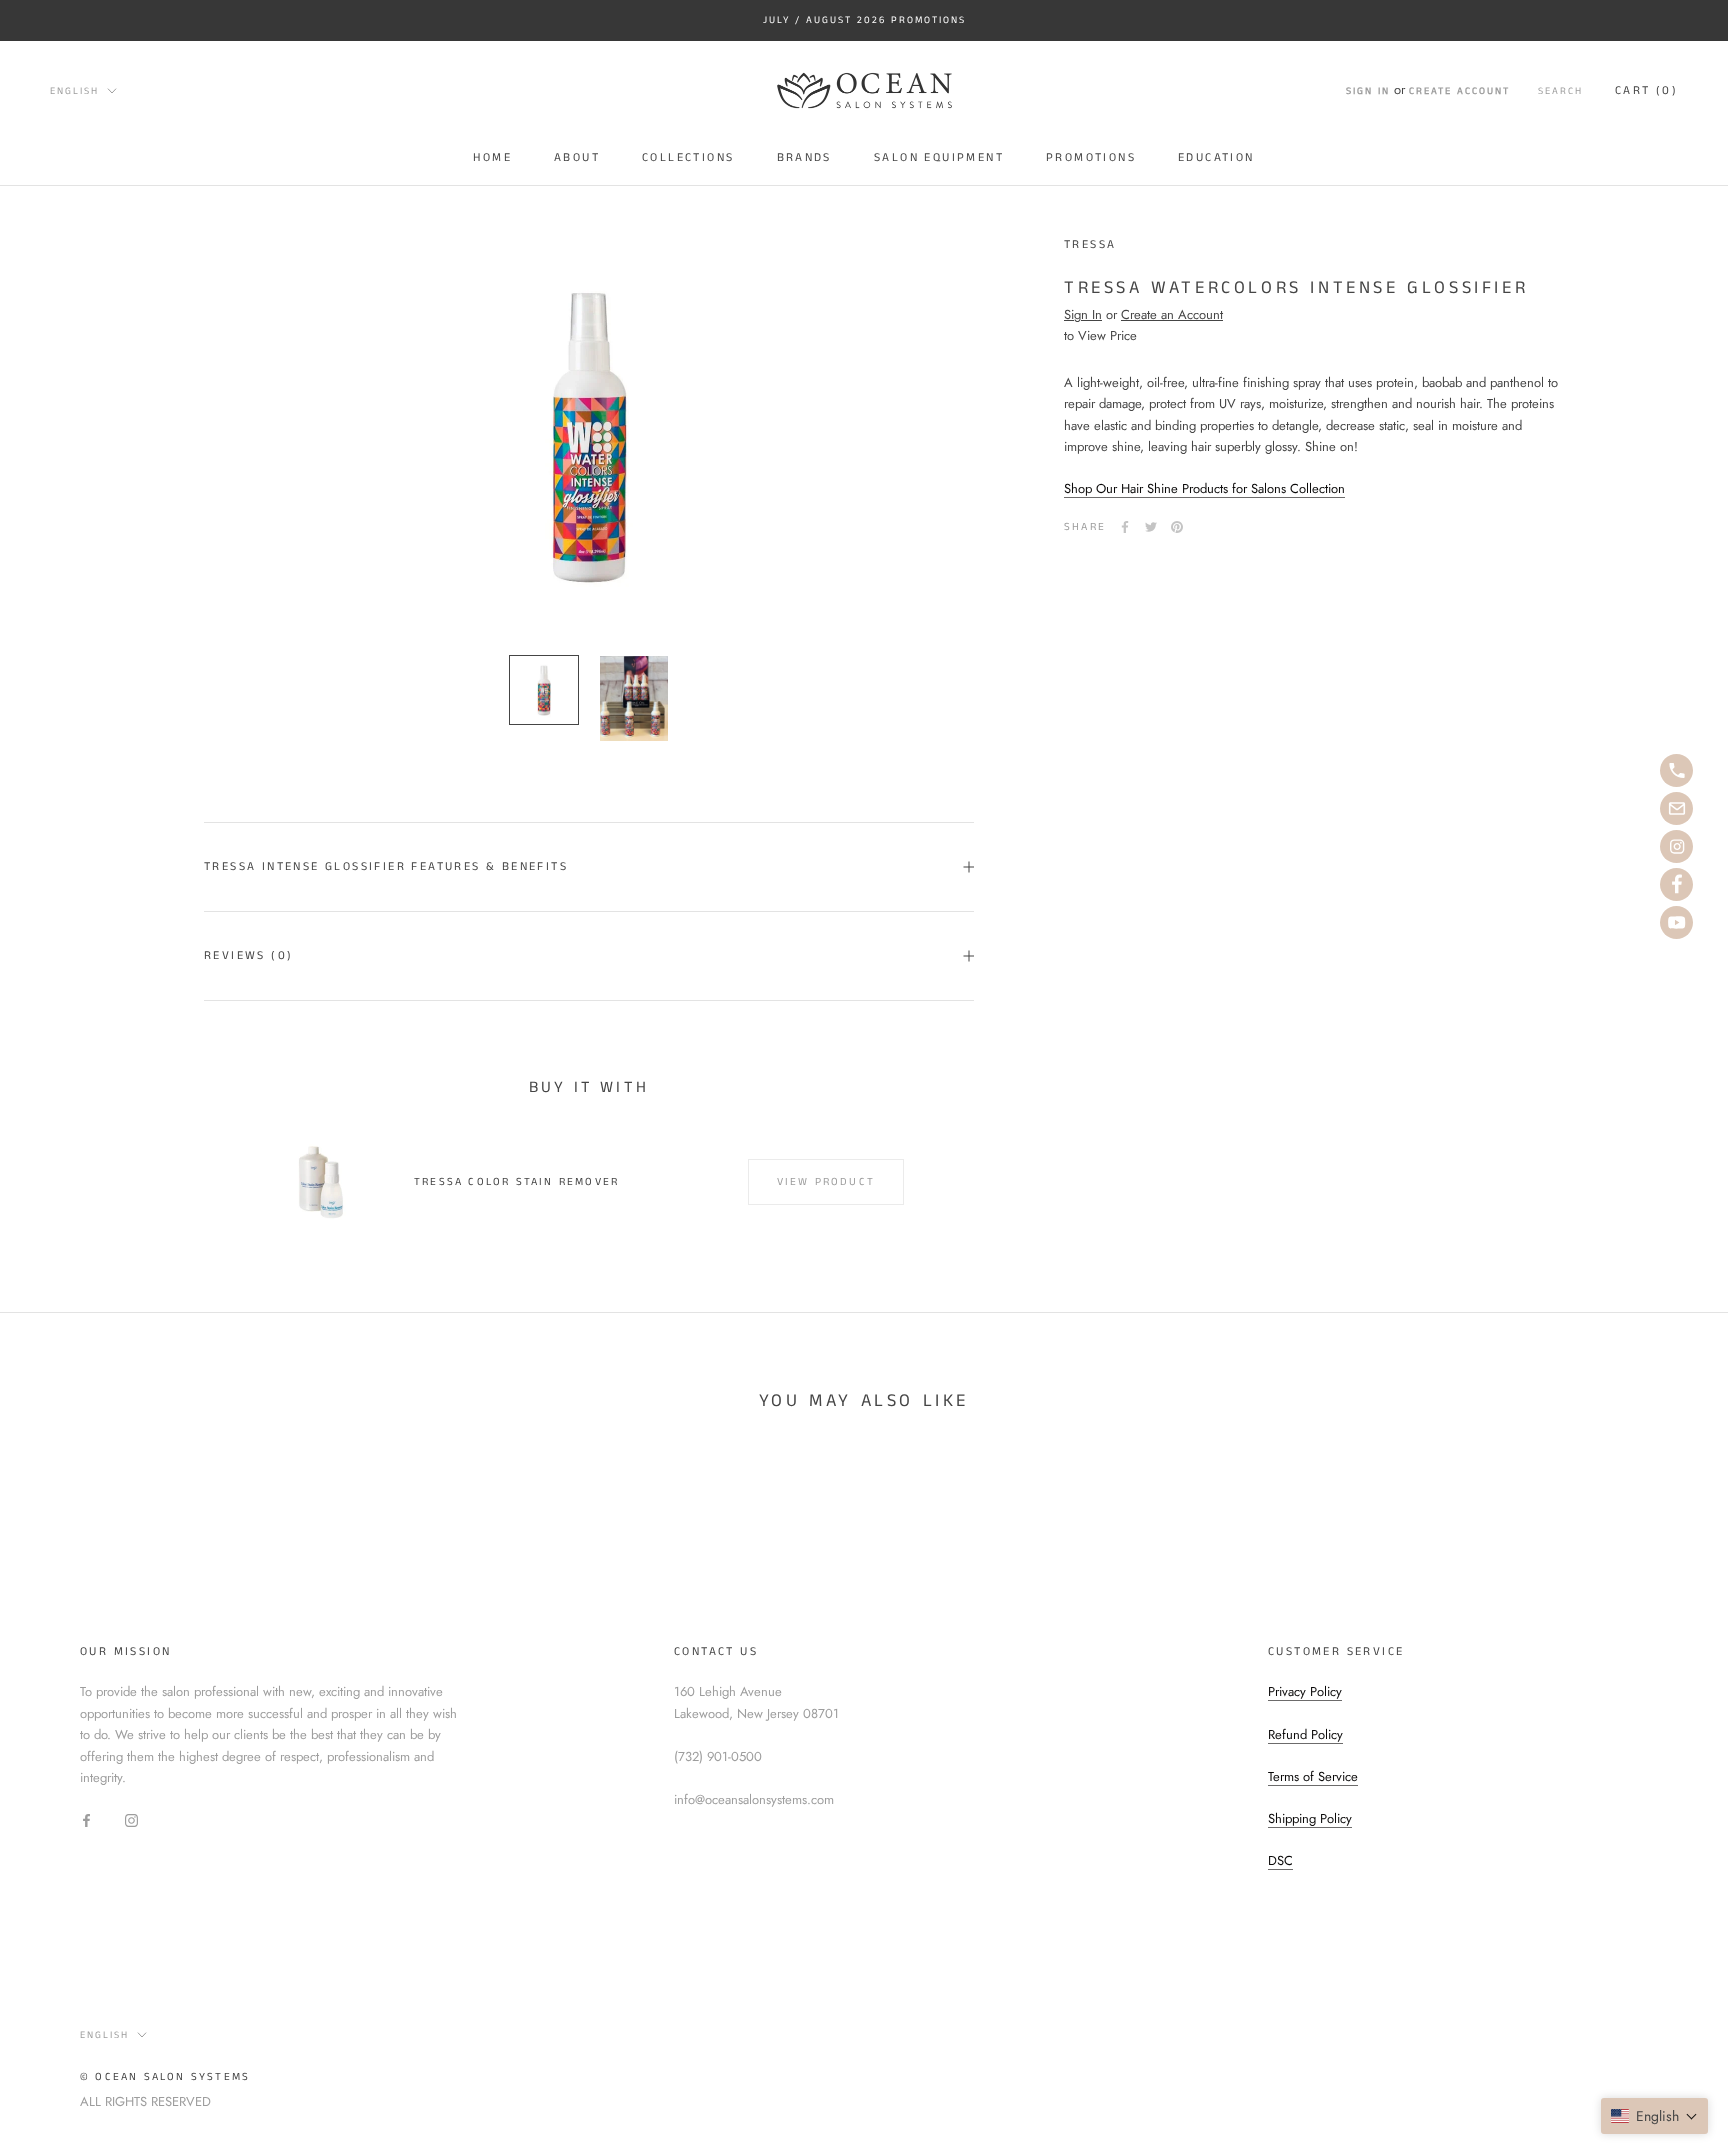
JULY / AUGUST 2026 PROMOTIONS (864, 20)
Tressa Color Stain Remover (516, 1182)
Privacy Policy (1305, 1691)
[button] (1654, 2116)
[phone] (1676, 770)
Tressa (1090, 244)
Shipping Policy (1310, 1818)
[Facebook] (1125, 527)
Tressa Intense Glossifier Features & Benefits (386, 866)
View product (826, 1182)
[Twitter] (1151, 527)
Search (1560, 91)
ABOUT (577, 156)
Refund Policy (1305, 1734)
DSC (1280, 1860)
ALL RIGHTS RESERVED (145, 2101)
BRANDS (804, 156)
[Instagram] (131, 1819)
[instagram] (1676, 846)
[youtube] (1676, 922)
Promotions (1091, 156)
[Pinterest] (1177, 527)
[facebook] (1676, 884)
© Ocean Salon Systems (165, 2077)
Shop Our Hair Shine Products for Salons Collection (1204, 489)
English (74, 91)
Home (492, 156)
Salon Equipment (939, 156)
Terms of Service (1313, 1776)
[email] (1676, 808)
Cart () (1646, 90)
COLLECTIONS (688, 156)
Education (1216, 156)
